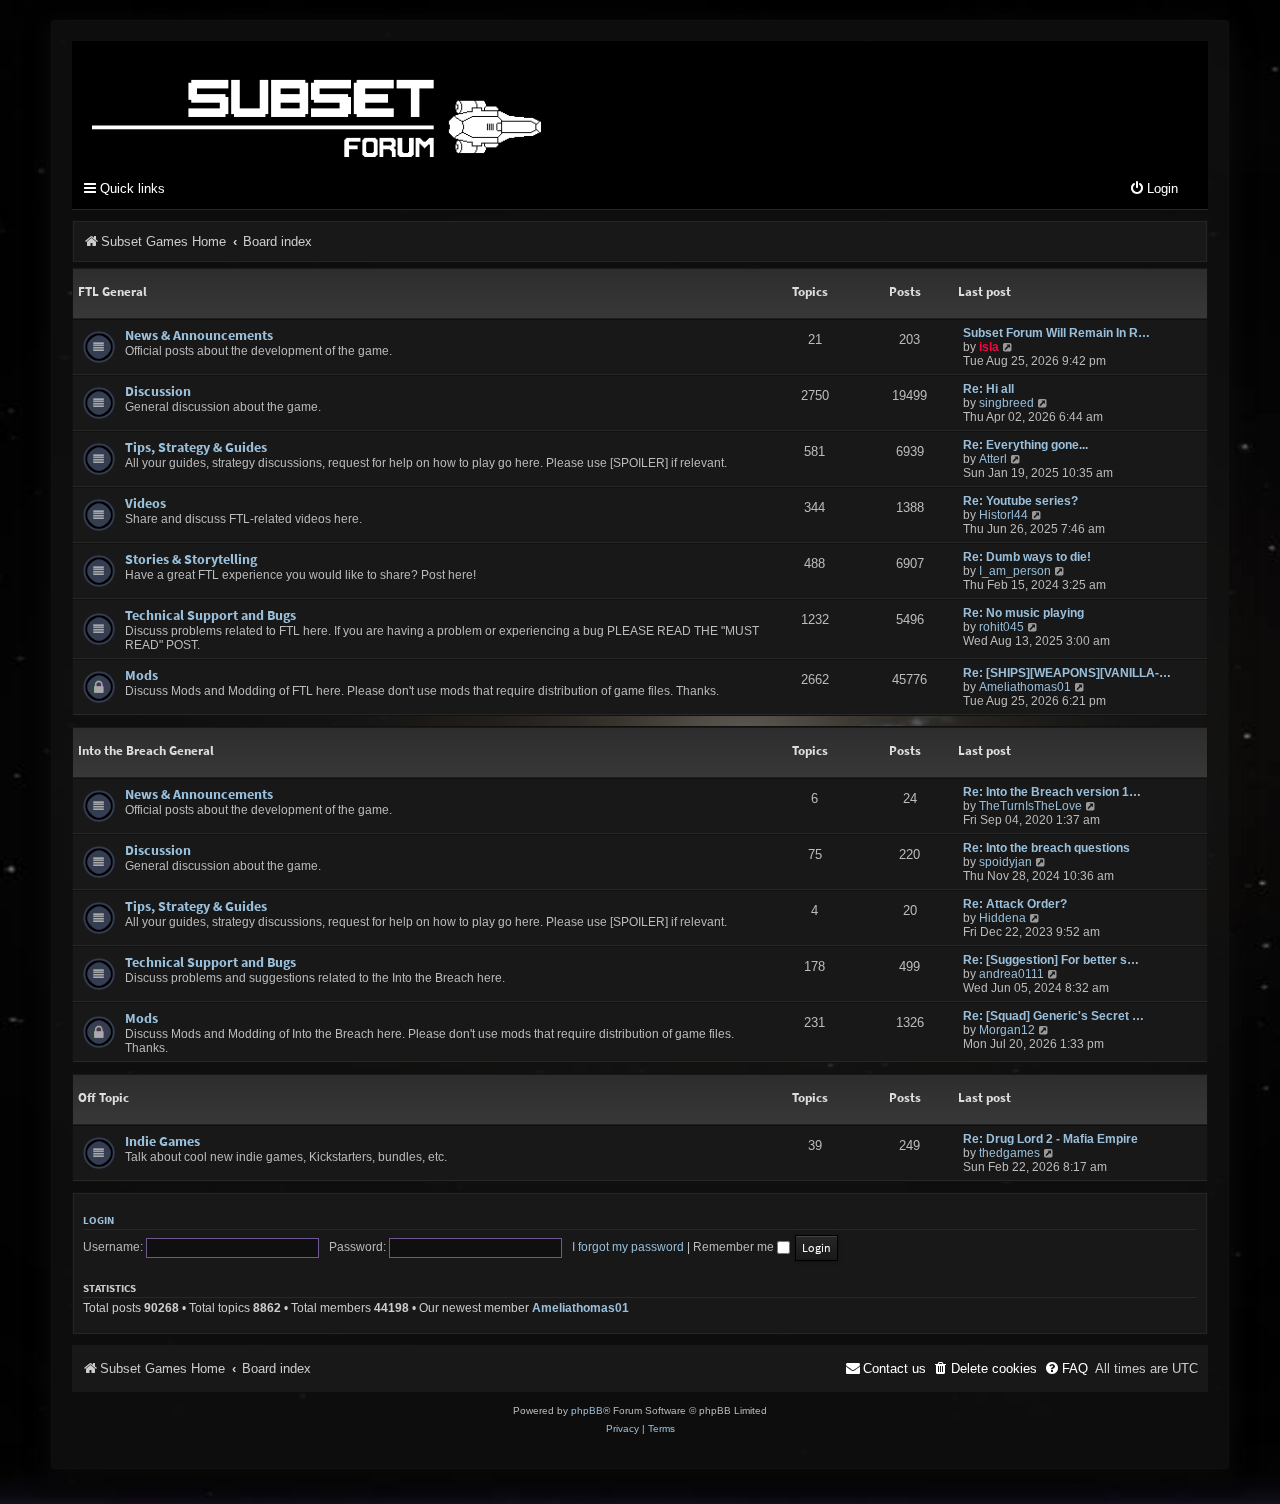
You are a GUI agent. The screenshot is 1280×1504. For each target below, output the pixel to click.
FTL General (112, 291)
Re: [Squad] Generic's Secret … (1053, 1016)
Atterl (993, 459)
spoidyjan (1005, 862)
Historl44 (1003, 515)
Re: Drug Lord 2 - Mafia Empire (1050, 1139)
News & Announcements (199, 335)
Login (98, 1220)
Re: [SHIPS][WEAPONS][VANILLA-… (1067, 673)
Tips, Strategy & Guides (196, 447)
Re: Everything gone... (1025, 445)
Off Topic (103, 1097)
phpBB (587, 1410)
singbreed (1006, 403)
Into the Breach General (146, 750)
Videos (145, 503)
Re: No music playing (1023, 613)
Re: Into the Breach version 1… (1052, 792)
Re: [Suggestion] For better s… (1051, 960)
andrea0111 (1011, 974)
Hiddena (1002, 918)
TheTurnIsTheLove (1030, 806)
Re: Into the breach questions (1046, 848)
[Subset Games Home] (442, 103)
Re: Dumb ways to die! (1027, 557)
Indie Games (162, 1141)
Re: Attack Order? (1015, 904)
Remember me (735, 1247)
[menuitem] (1153, 189)
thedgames (1009, 1153)
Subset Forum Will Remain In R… (1056, 333)
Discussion (158, 391)
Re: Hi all (988, 389)
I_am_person (1015, 571)
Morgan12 (1007, 1030)
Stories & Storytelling (191, 559)
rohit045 (1001, 627)
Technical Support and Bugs (210, 615)
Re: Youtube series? (1020, 501)
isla (989, 347)
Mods (141, 675)
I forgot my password (628, 1247)
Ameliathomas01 (1025, 687)
